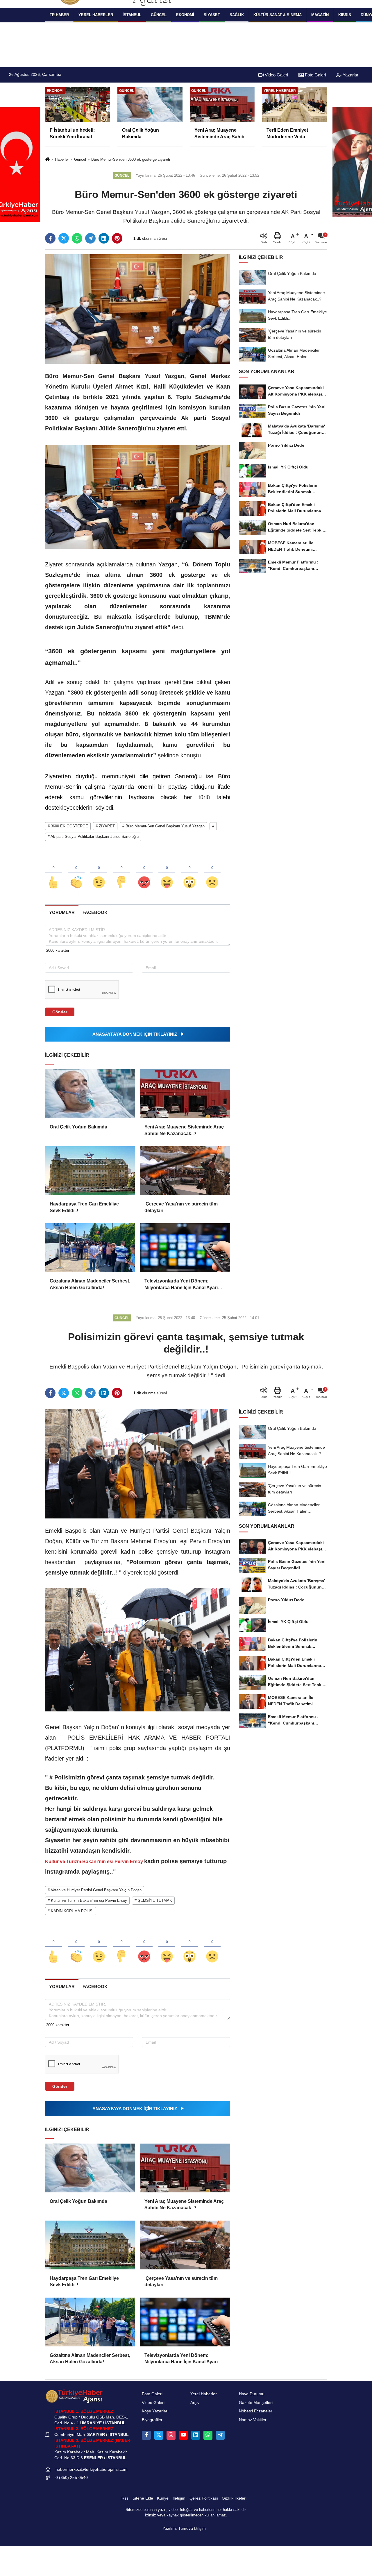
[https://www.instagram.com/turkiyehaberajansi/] (171, 2435)
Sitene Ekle (143, 2498)
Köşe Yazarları (155, 2411)
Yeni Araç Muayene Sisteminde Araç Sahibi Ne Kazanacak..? (184, 1130)
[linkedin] (104, 238)
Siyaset (212, 15)
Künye (163, 2498)
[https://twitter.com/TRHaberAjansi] (159, 2435)
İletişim (179, 2498)
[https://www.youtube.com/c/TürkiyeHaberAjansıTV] (183, 2435)
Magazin (320, 15)
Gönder (60, 1012)
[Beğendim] (53, 873)
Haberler (62, 159)
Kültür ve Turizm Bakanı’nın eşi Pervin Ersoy (95, 1862)
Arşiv (195, 2403)
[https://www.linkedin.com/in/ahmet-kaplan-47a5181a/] (196, 2435)
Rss (125, 2498)
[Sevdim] (99, 873)
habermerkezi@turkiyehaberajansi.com (92, 2469)
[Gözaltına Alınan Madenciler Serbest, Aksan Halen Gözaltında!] (90, 1248)
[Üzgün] (212, 873)
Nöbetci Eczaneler (256, 2411)
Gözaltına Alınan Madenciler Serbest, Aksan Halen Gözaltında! (90, 1284)
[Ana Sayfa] (47, 160)
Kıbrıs (345, 15)
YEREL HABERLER (96, 15)
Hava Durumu (252, 2394)
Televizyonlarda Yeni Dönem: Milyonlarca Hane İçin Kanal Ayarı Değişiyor (181, 1285)
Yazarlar (350, 75)
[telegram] (90, 238)
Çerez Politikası (204, 2498)
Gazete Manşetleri (256, 2403)
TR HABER (59, 15)
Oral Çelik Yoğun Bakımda (78, 1127)
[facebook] (50, 238)
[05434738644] (208, 2435)
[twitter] (64, 238)
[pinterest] (117, 238)
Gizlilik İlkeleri (234, 2498)
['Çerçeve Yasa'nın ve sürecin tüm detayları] (185, 1171)
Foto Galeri (315, 75)
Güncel (159, 15)
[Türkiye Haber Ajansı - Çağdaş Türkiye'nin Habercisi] (74, 2396)
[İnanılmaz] (189, 873)
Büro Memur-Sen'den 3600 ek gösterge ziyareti (131, 159)
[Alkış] (76, 873)
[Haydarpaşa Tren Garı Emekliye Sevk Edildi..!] (90, 1171)
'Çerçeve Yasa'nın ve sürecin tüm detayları (181, 1207)
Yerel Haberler (204, 2394)
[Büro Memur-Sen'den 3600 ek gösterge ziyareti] (138, 309)
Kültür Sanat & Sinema (278, 15)
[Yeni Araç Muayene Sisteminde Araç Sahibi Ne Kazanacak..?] (185, 1094)
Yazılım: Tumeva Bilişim (184, 2528)
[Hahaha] (167, 873)
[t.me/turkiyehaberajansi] (220, 2435)
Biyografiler (152, 2420)
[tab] (62, 912)
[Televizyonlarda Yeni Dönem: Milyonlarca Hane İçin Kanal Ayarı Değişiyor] (185, 1248)
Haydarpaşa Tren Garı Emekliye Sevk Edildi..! (84, 1207)
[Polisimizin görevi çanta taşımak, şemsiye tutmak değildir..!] (138, 1463)
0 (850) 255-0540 (72, 2478)
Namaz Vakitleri (253, 2420)
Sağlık (237, 15)
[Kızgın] (144, 873)
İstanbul (132, 15)
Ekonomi (185, 15)
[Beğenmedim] (121, 873)
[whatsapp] (77, 238)
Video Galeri (276, 75)
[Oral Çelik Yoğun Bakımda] (90, 1094)
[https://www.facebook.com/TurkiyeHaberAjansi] (146, 2435)
